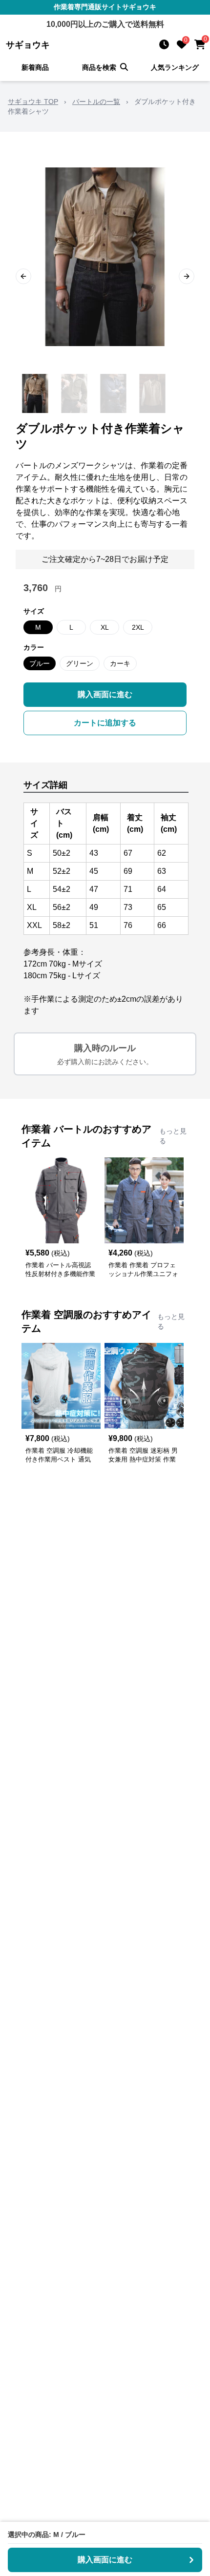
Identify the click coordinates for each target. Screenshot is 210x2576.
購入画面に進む (105, 694)
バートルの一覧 (96, 102)
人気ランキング (175, 67)
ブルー (40, 663)
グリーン (80, 663)
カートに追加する (105, 723)
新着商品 (35, 67)
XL (105, 627)
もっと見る (173, 1136)
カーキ (120, 663)
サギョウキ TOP (33, 102)
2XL (138, 627)
